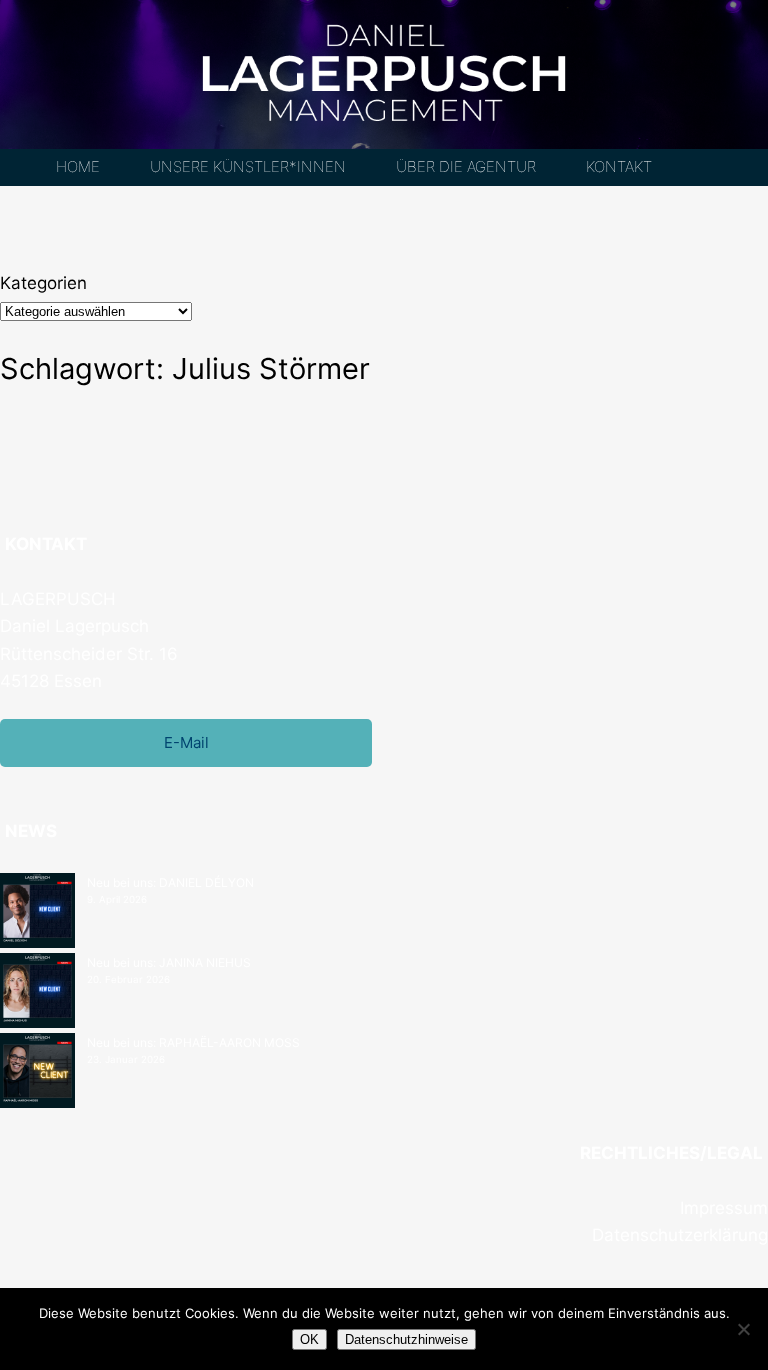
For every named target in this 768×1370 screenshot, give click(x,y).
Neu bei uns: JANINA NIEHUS (169, 962)
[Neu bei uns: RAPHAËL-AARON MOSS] (37, 1073)
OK (309, 1339)
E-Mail (186, 742)
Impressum (724, 1208)
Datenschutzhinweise (406, 1339)
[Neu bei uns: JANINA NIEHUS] (37, 993)
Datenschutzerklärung (680, 1235)
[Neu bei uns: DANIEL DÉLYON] (37, 913)
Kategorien (43, 283)
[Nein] (743, 1329)
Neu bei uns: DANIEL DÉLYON (170, 882)
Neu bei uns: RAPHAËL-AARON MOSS (193, 1042)
